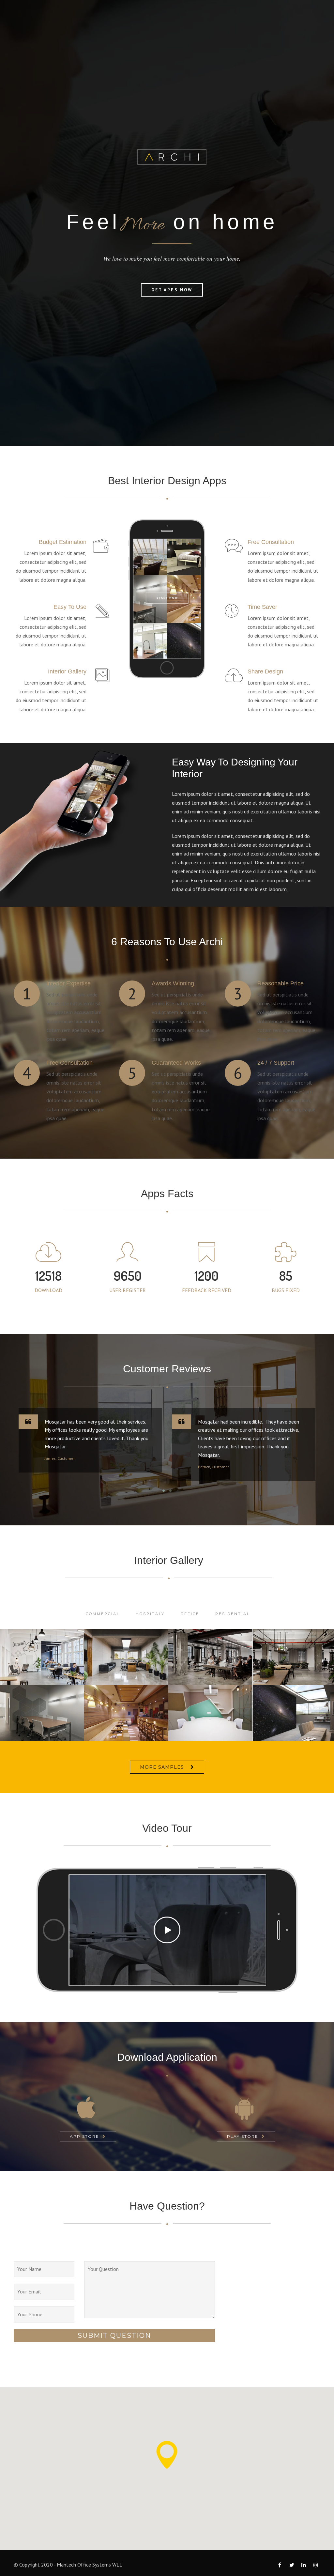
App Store (84, 2136)
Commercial (103, 1614)
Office (190, 1614)
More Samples (162, 1767)
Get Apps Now (172, 290)
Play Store (243, 2136)
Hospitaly (150, 1614)
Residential (233, 1614)
